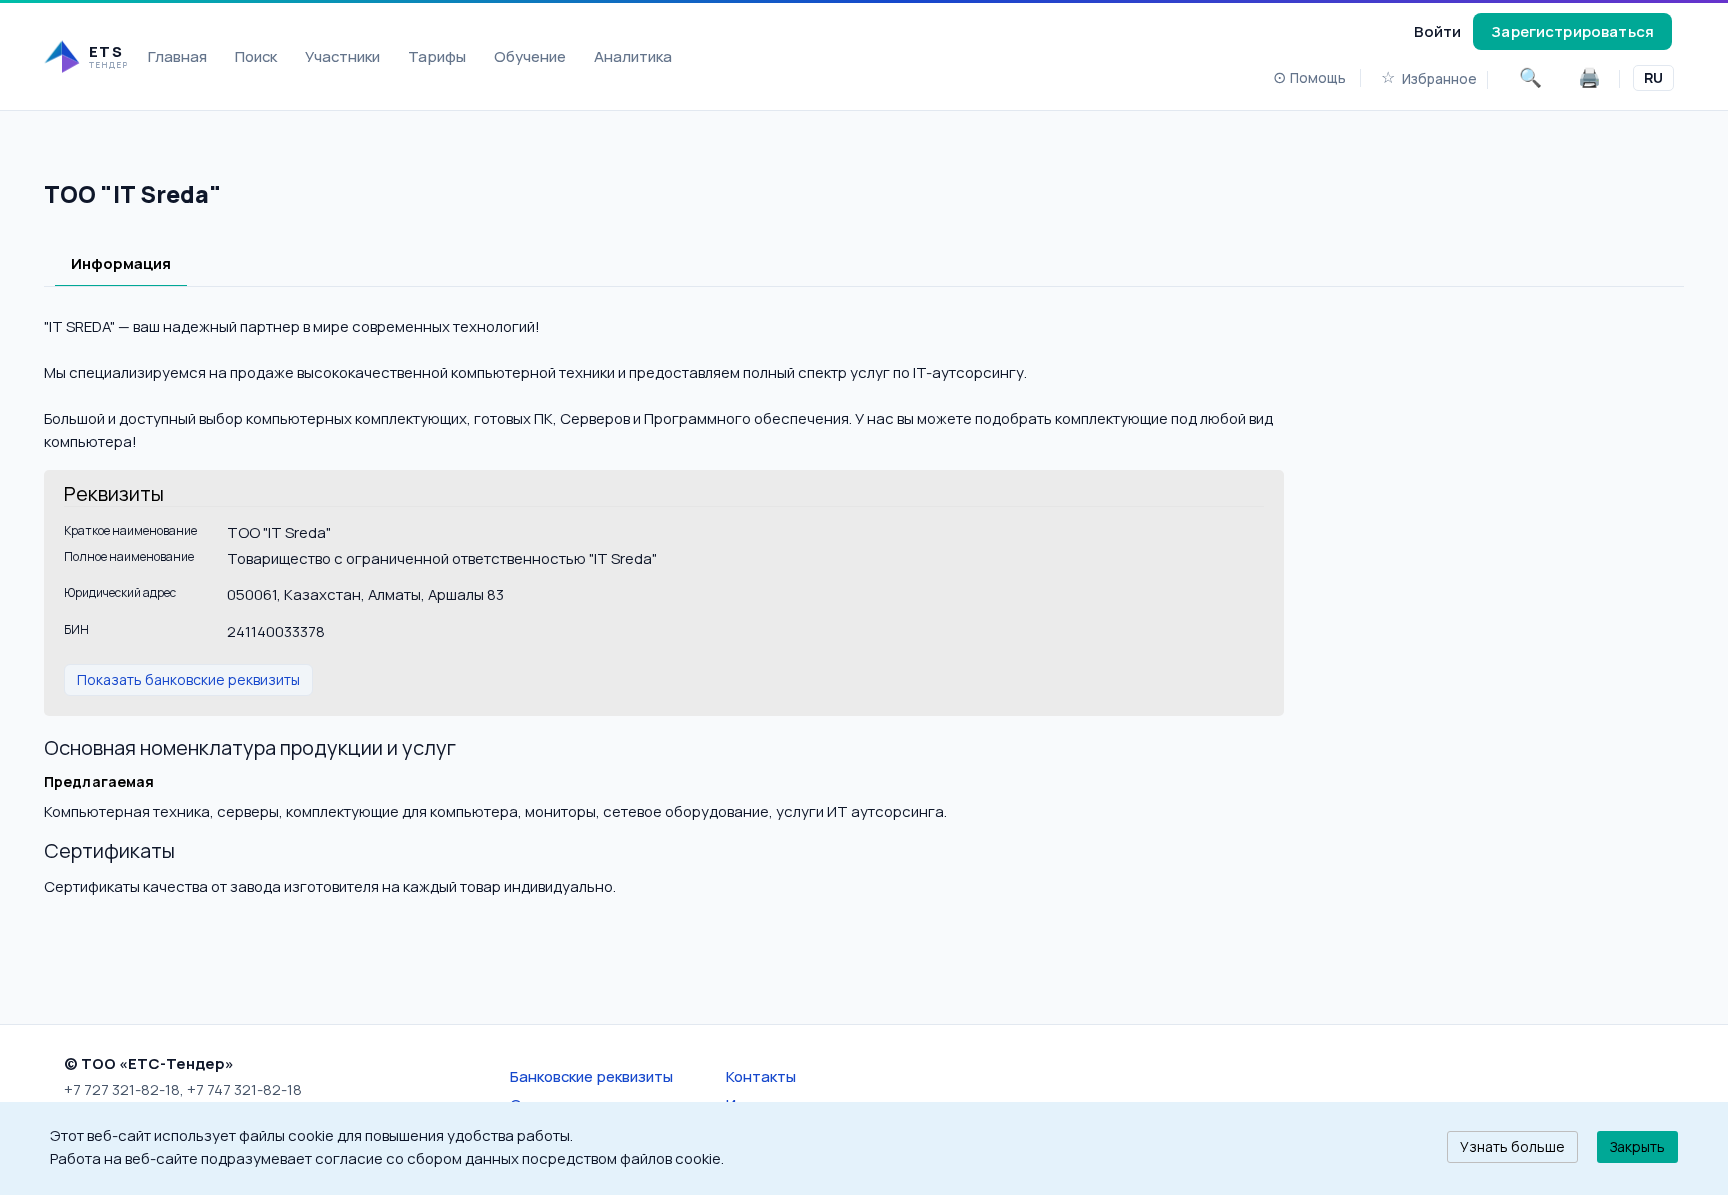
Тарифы (437, 56)
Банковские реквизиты (591, 1076)
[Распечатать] (1589, 78)
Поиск (256, 56)
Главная (177, 56)
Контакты (761, 1076)
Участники (342, 56)
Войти (1437, 31)
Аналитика (633, 56)
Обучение (530, 56)
